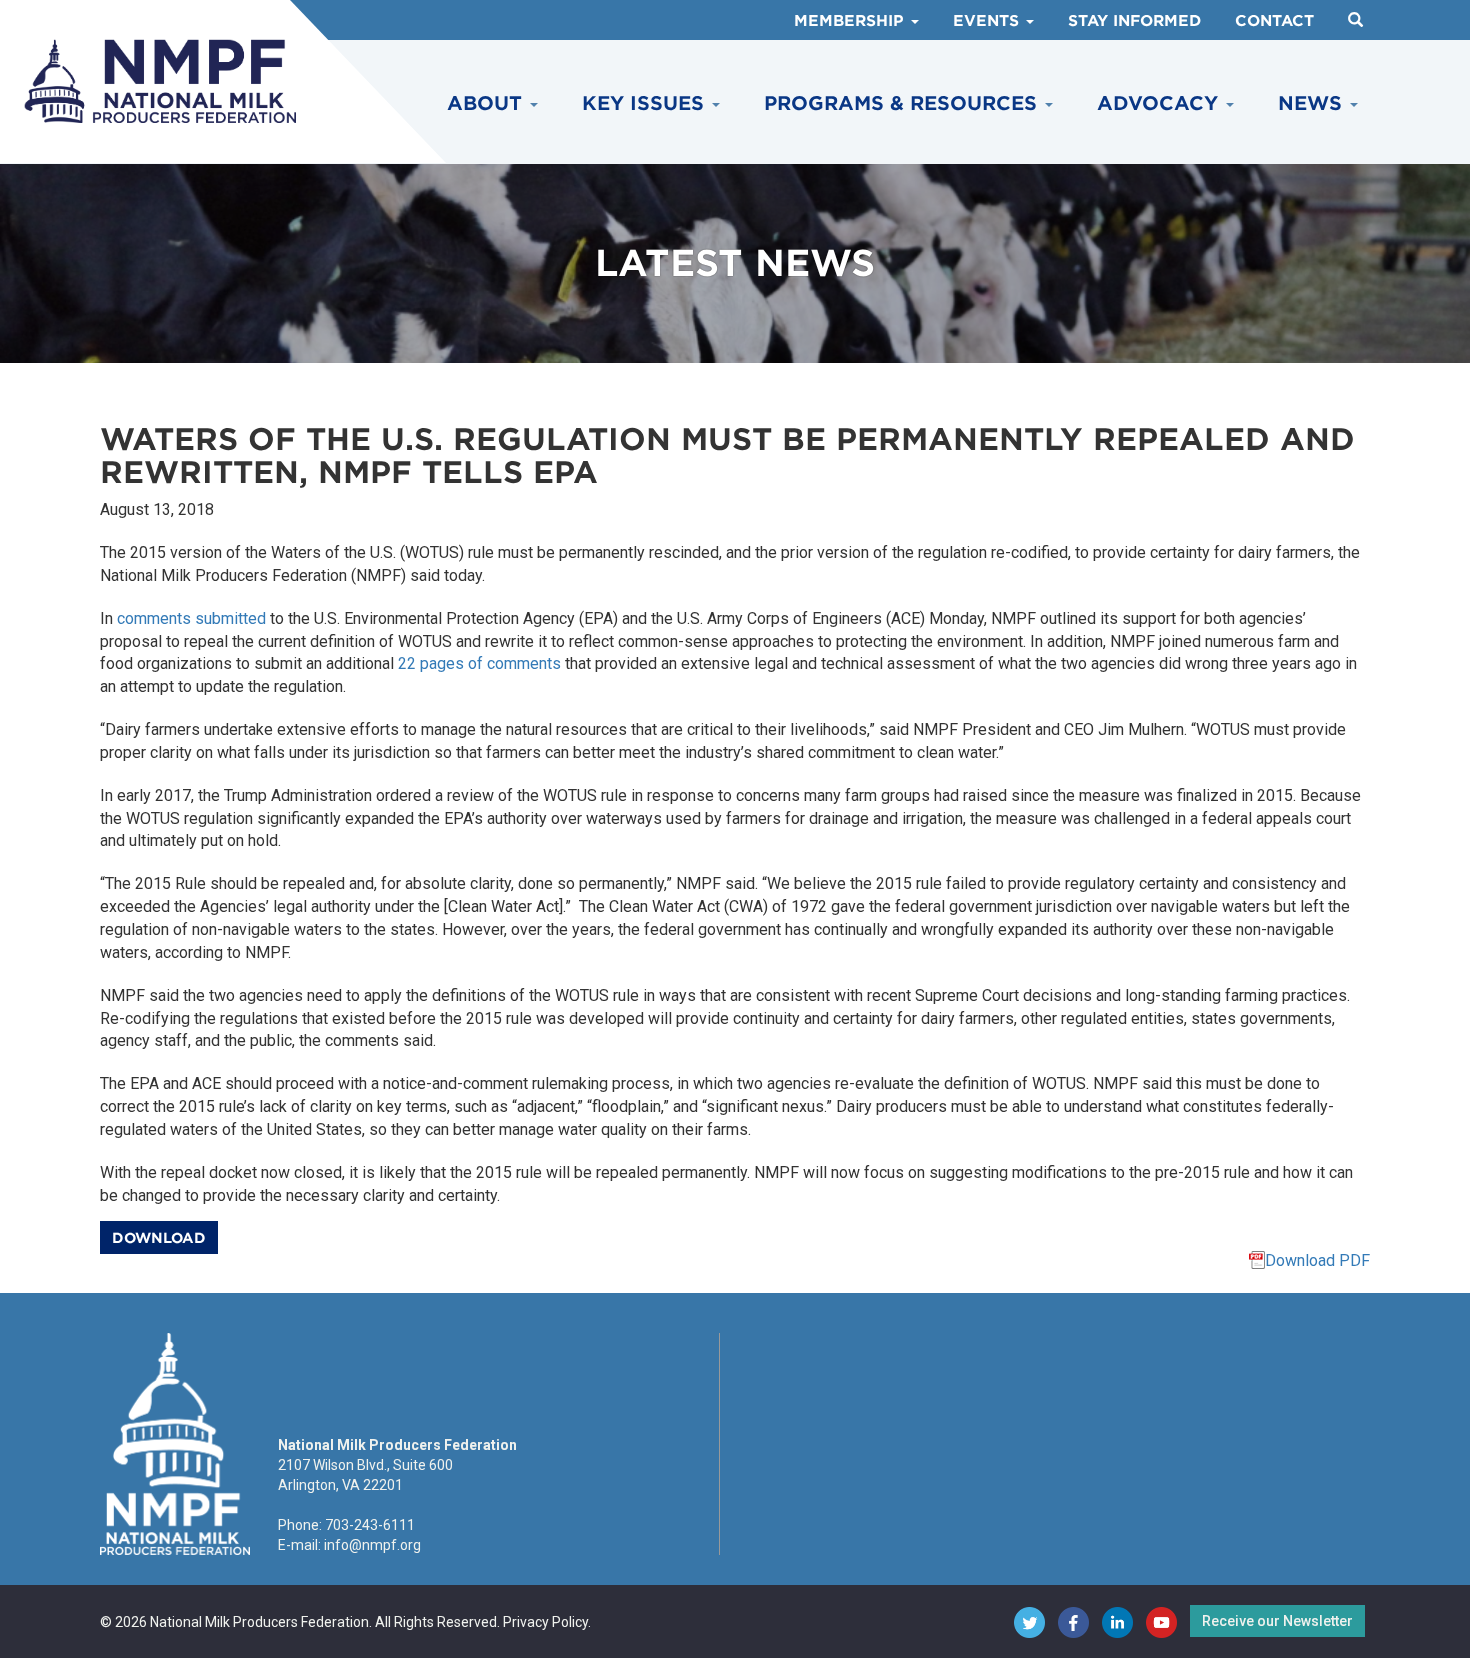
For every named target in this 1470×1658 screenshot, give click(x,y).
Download (159, 1238)
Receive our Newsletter (1277, 1621)
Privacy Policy (545, 1622)
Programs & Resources (903, 103)
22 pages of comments (479, 663)
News (1313, 103)
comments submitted (191, 618)
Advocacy (1160, 103)
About (487, 103)
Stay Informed (1134, 21)
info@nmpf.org (372, 1545)
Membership (851, 21)
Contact (1274, 21)
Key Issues (646, 103)
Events (988, 21)
